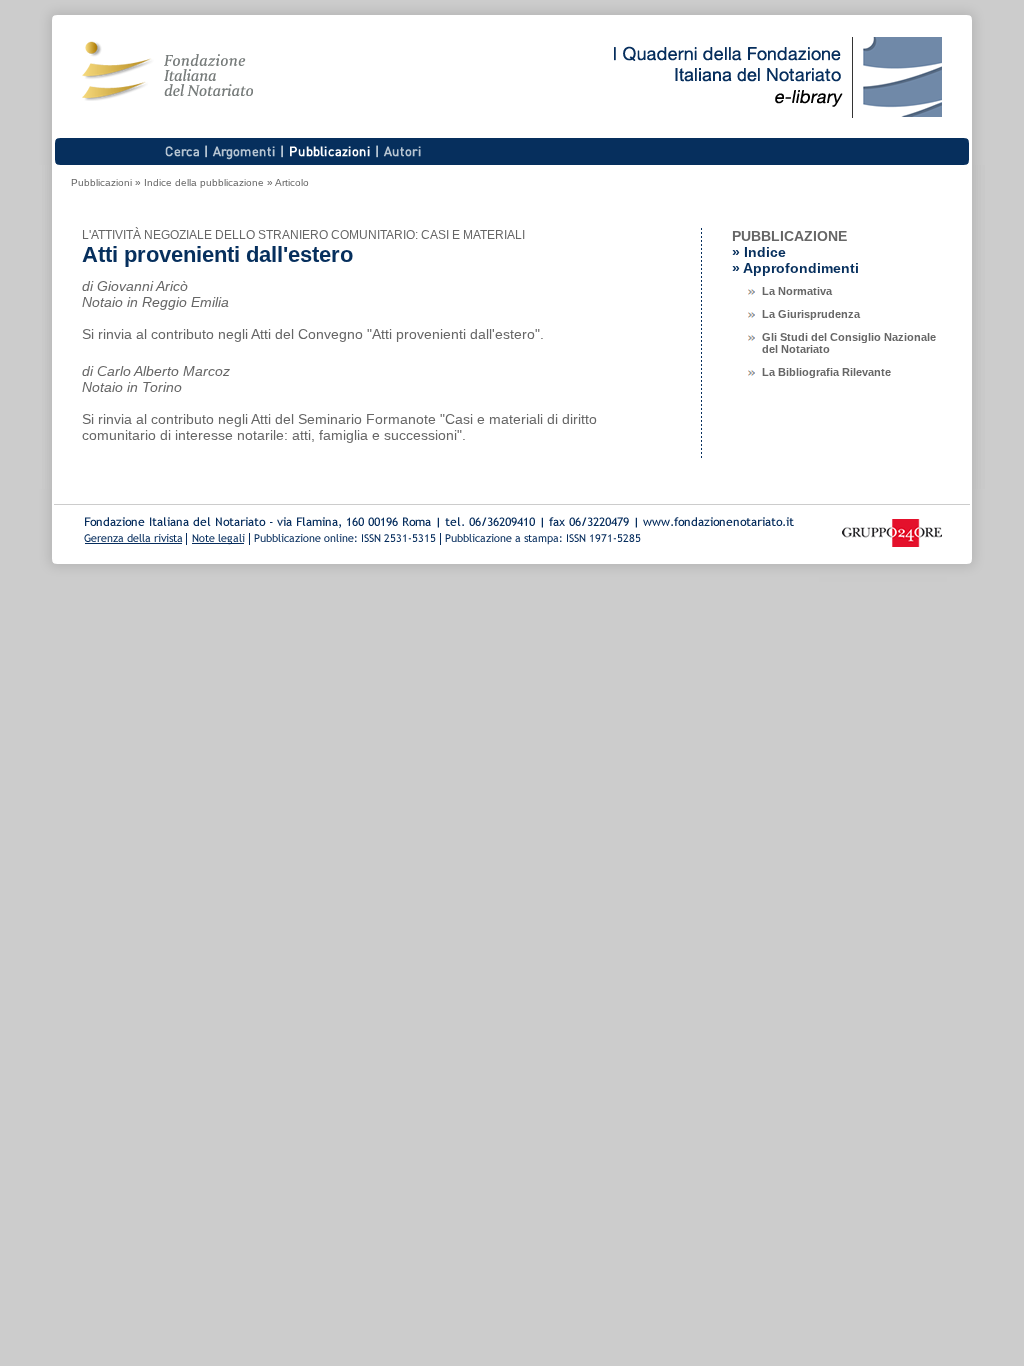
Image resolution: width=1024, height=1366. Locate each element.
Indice (765, 252)
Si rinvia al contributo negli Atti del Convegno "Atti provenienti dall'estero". (313, 334)
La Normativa (797, 291)
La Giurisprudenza (811, 314)
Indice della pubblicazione (204, 182)
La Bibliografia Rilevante (826, 372)
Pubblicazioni (101, 182)
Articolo (292, 182)
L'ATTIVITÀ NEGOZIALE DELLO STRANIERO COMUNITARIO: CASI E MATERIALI (303, 235)
